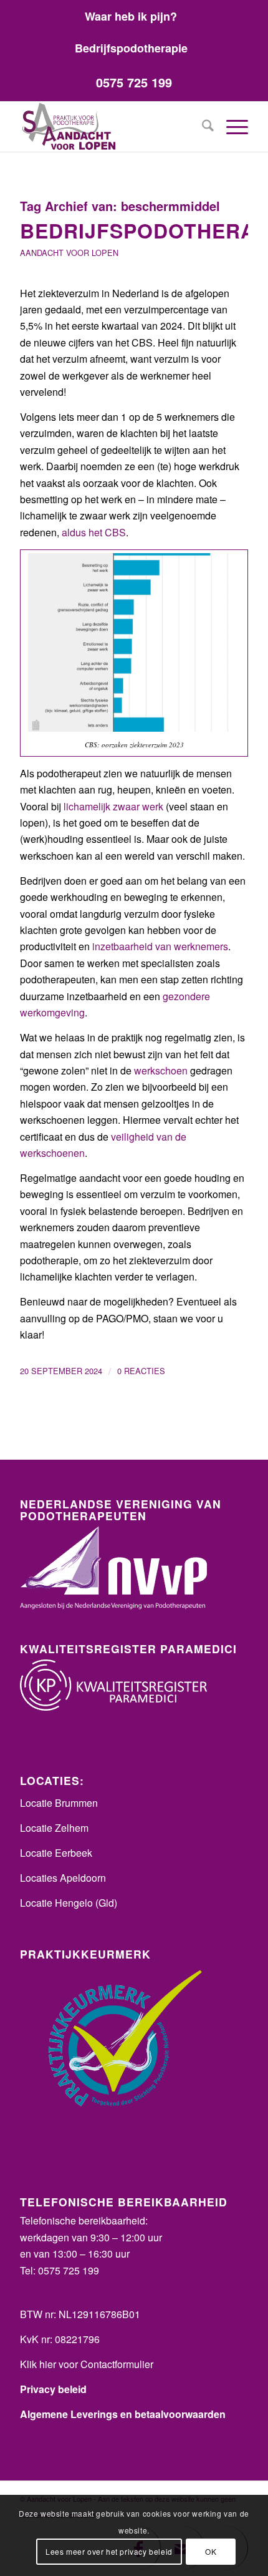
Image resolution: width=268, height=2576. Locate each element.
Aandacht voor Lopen (69, 253)
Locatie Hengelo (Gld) (69, 1903)
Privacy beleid (53, 2389)
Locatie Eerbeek (56, 1853)
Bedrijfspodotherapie (131, 48)
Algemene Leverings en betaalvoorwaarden (123, 2414)
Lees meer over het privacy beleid (109, 2551)
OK (211, 2551)
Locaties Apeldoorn (63, 1878)
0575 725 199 (134, 82)
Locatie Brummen (59, 1803)
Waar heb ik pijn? (131, 16)
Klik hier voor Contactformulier (87, 2364)
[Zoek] (202, 127)
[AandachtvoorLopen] (111, 127)
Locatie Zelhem (54, 1828)
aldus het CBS (94, 532)
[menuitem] (131, 16)
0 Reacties (141, 1371)
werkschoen (161, 1070)
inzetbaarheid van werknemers (160, 946)
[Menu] (231, 127)
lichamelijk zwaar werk (113, 806)
